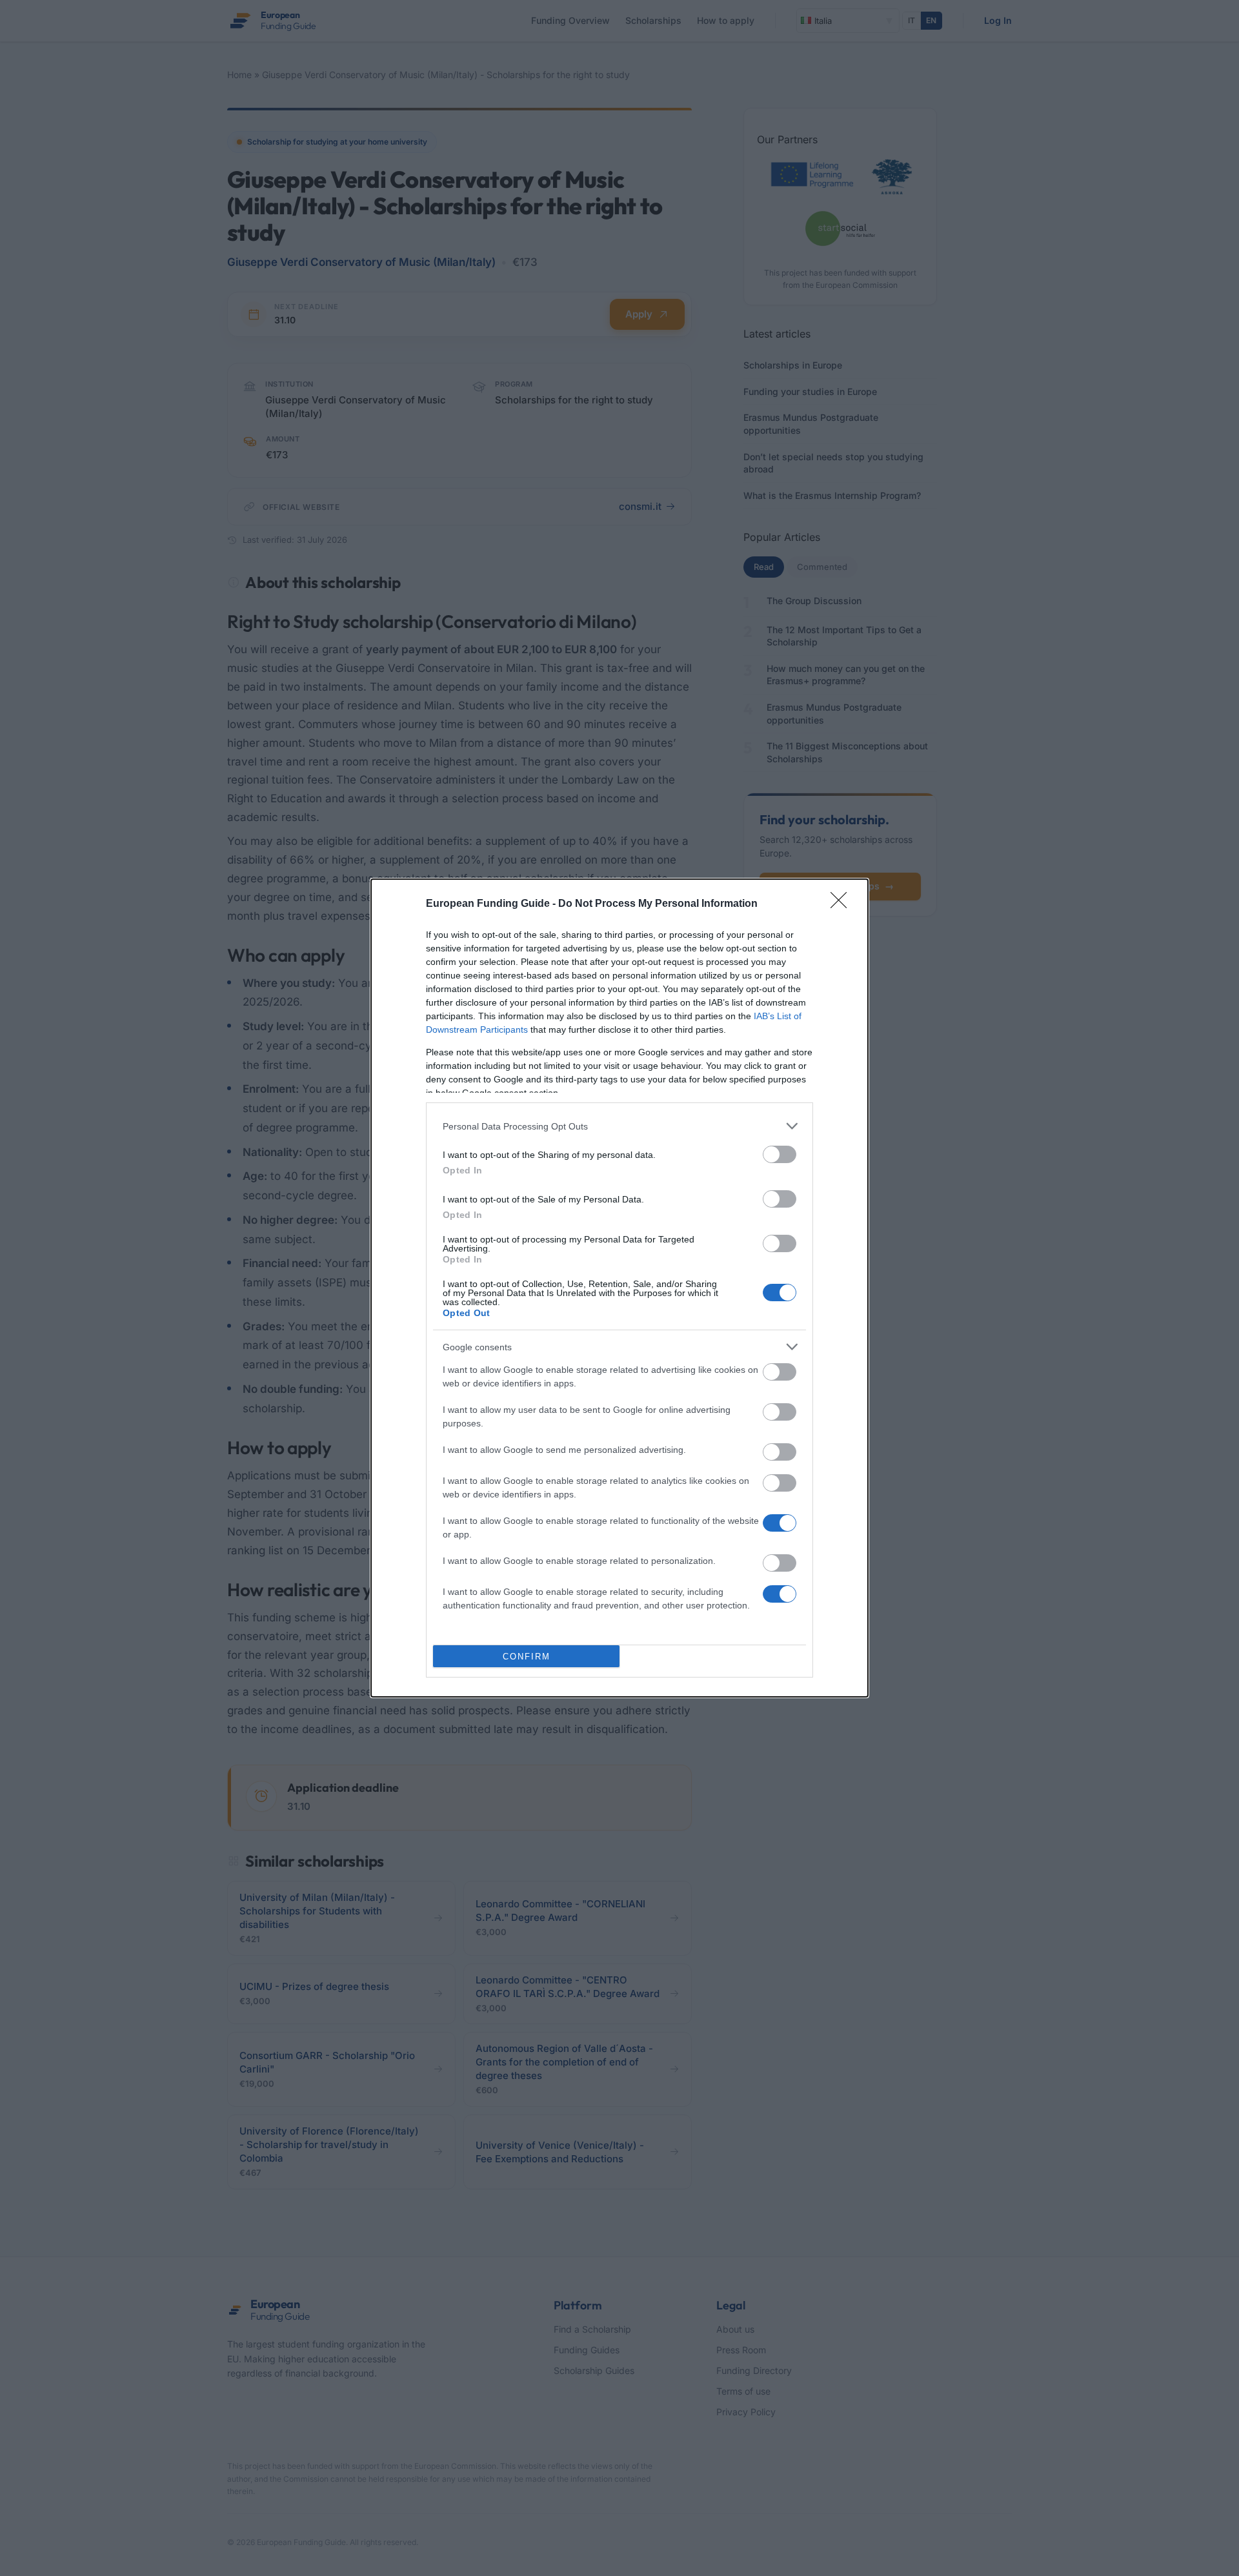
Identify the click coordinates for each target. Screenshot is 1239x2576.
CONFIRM (527, 1657)
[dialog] (619, 1288)
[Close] (843, 904)
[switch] (780, 1154)
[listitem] (619, 1126)
